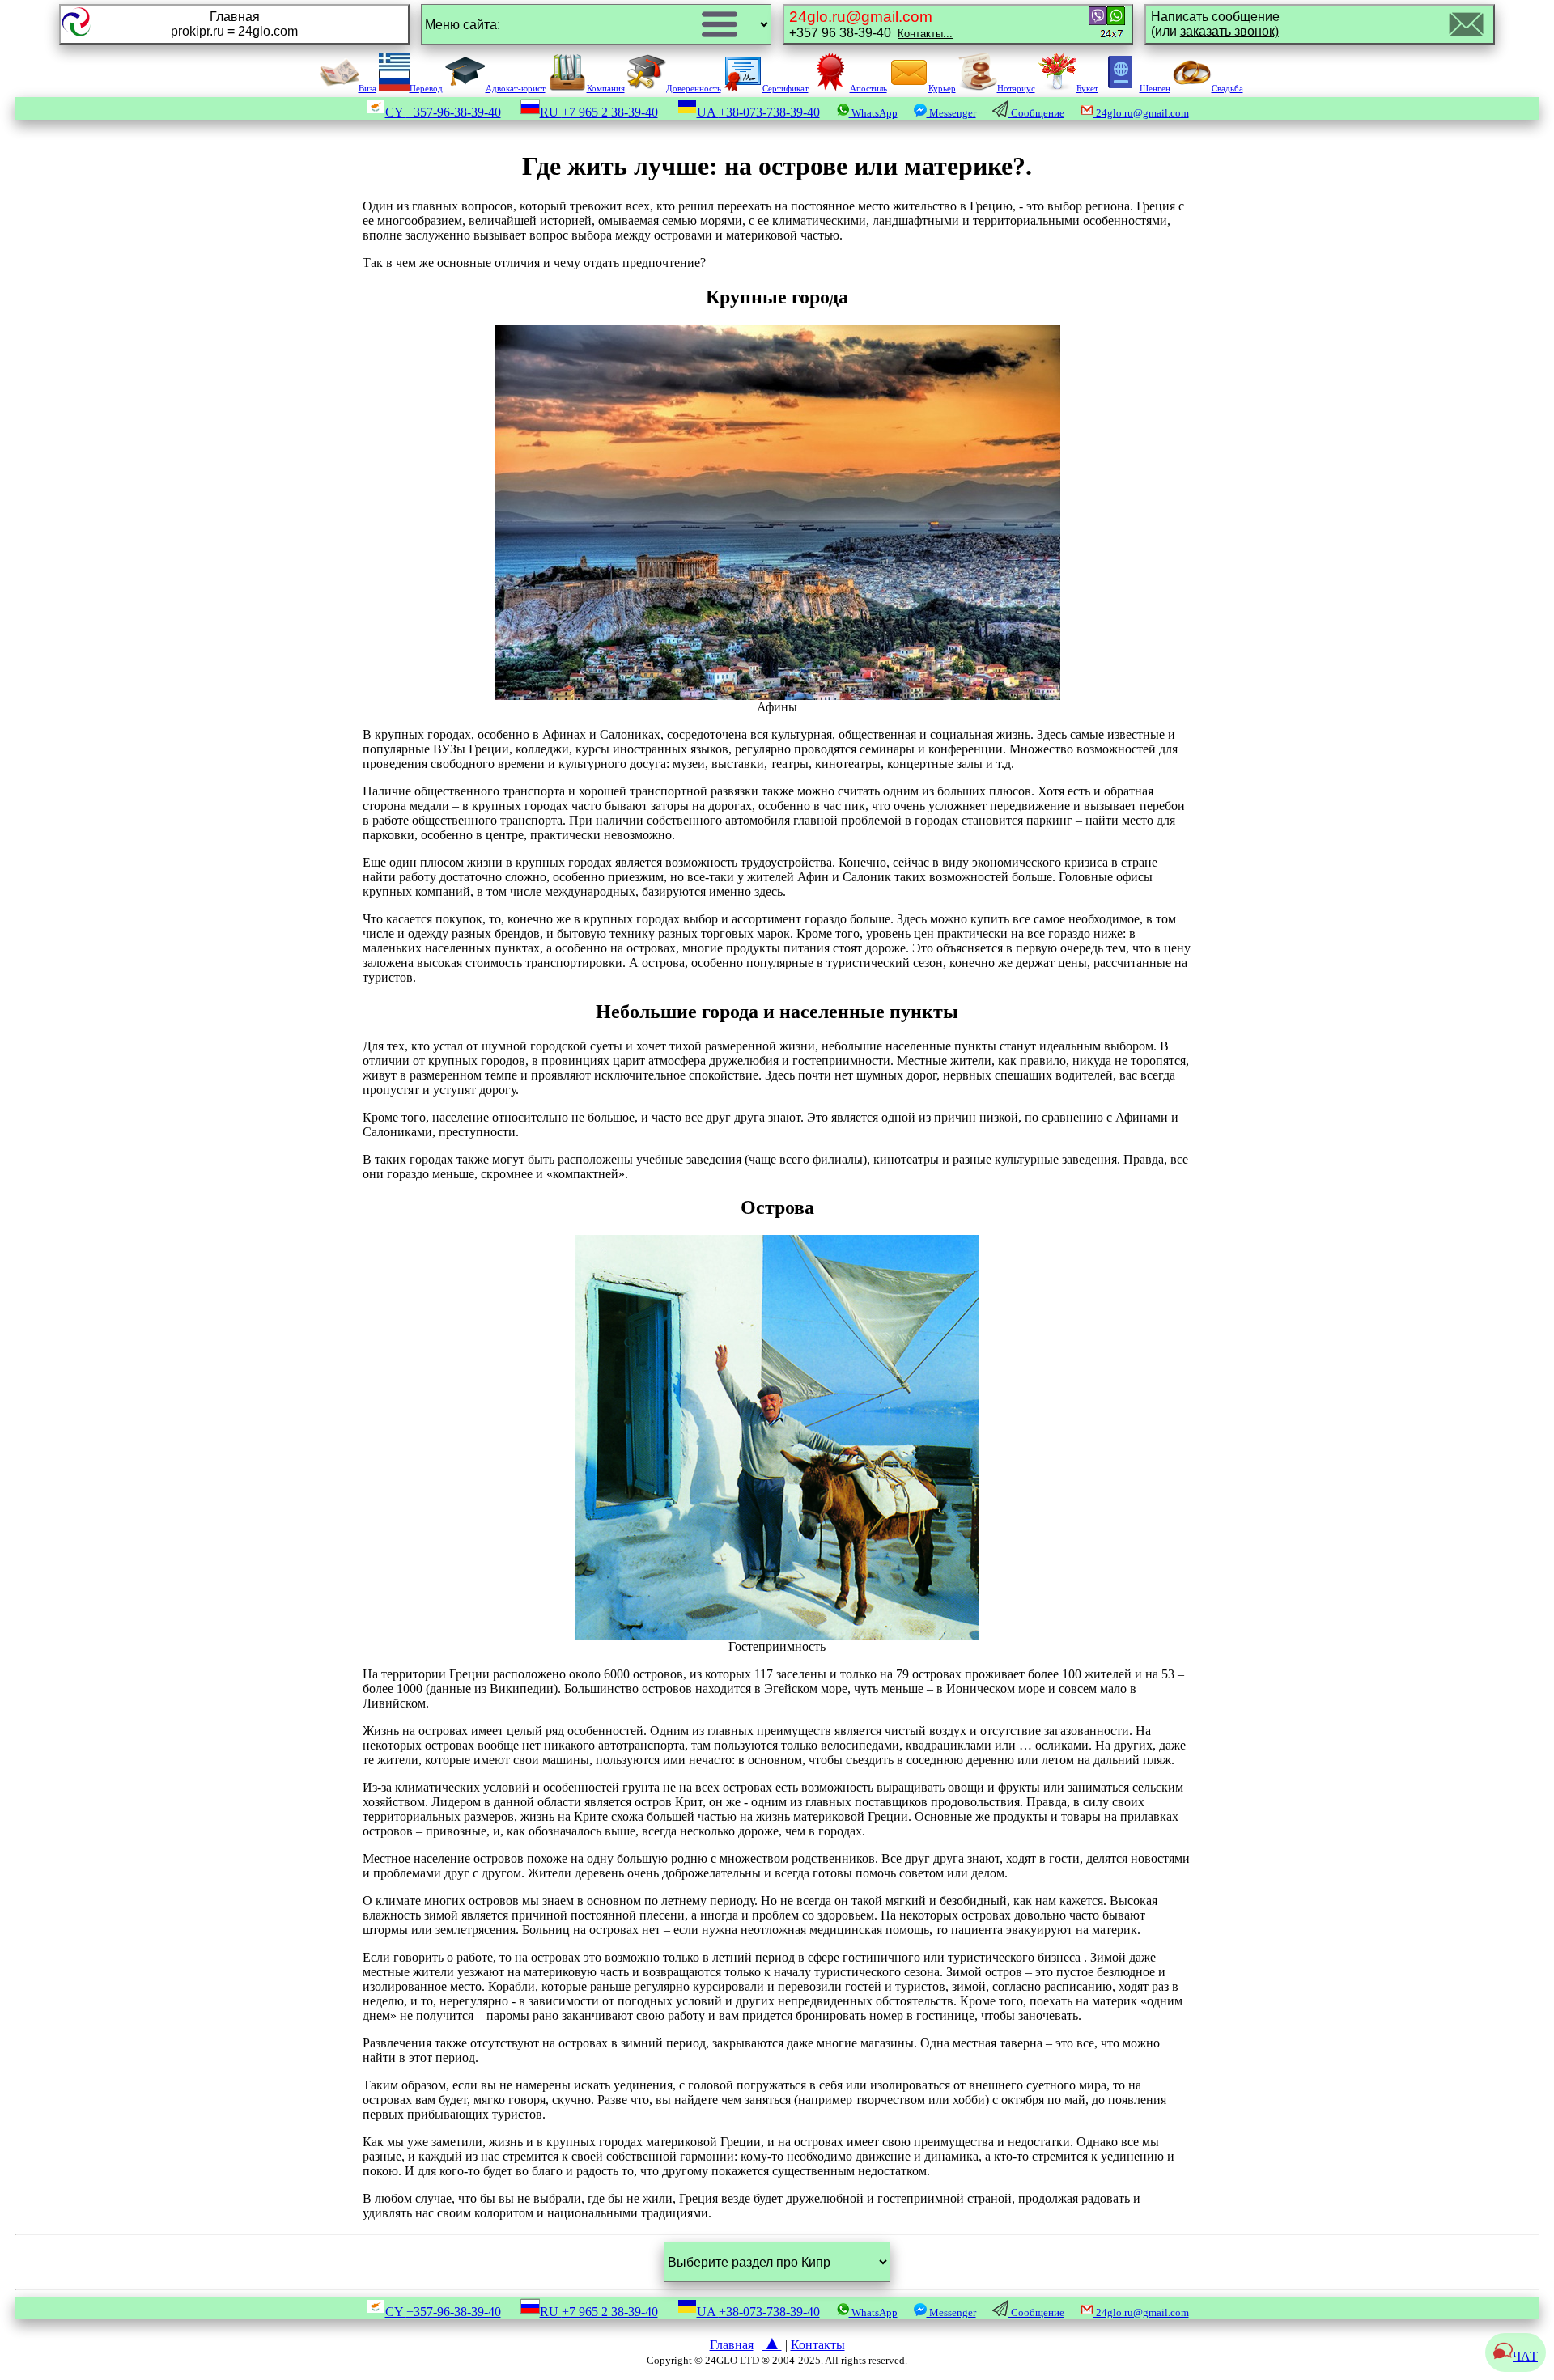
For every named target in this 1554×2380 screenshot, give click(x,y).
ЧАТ (1525, 2356)
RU (599, 112)
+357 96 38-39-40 (871, 24)
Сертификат (785, 88)
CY (443, 112)
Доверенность (694, 88)
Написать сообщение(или (1215, 24)
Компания (606, 88)
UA (758, 112)
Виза (367, 88)
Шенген (1155, 88)
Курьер (942, 88)
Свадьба (1227, 88)
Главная (732, 2345)
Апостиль (868, 88)
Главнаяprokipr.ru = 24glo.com (234, 24)
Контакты (818, 2345)
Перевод (426, 88)
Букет (1087, 88)
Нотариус (1016, 88)
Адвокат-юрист (516, 88)
